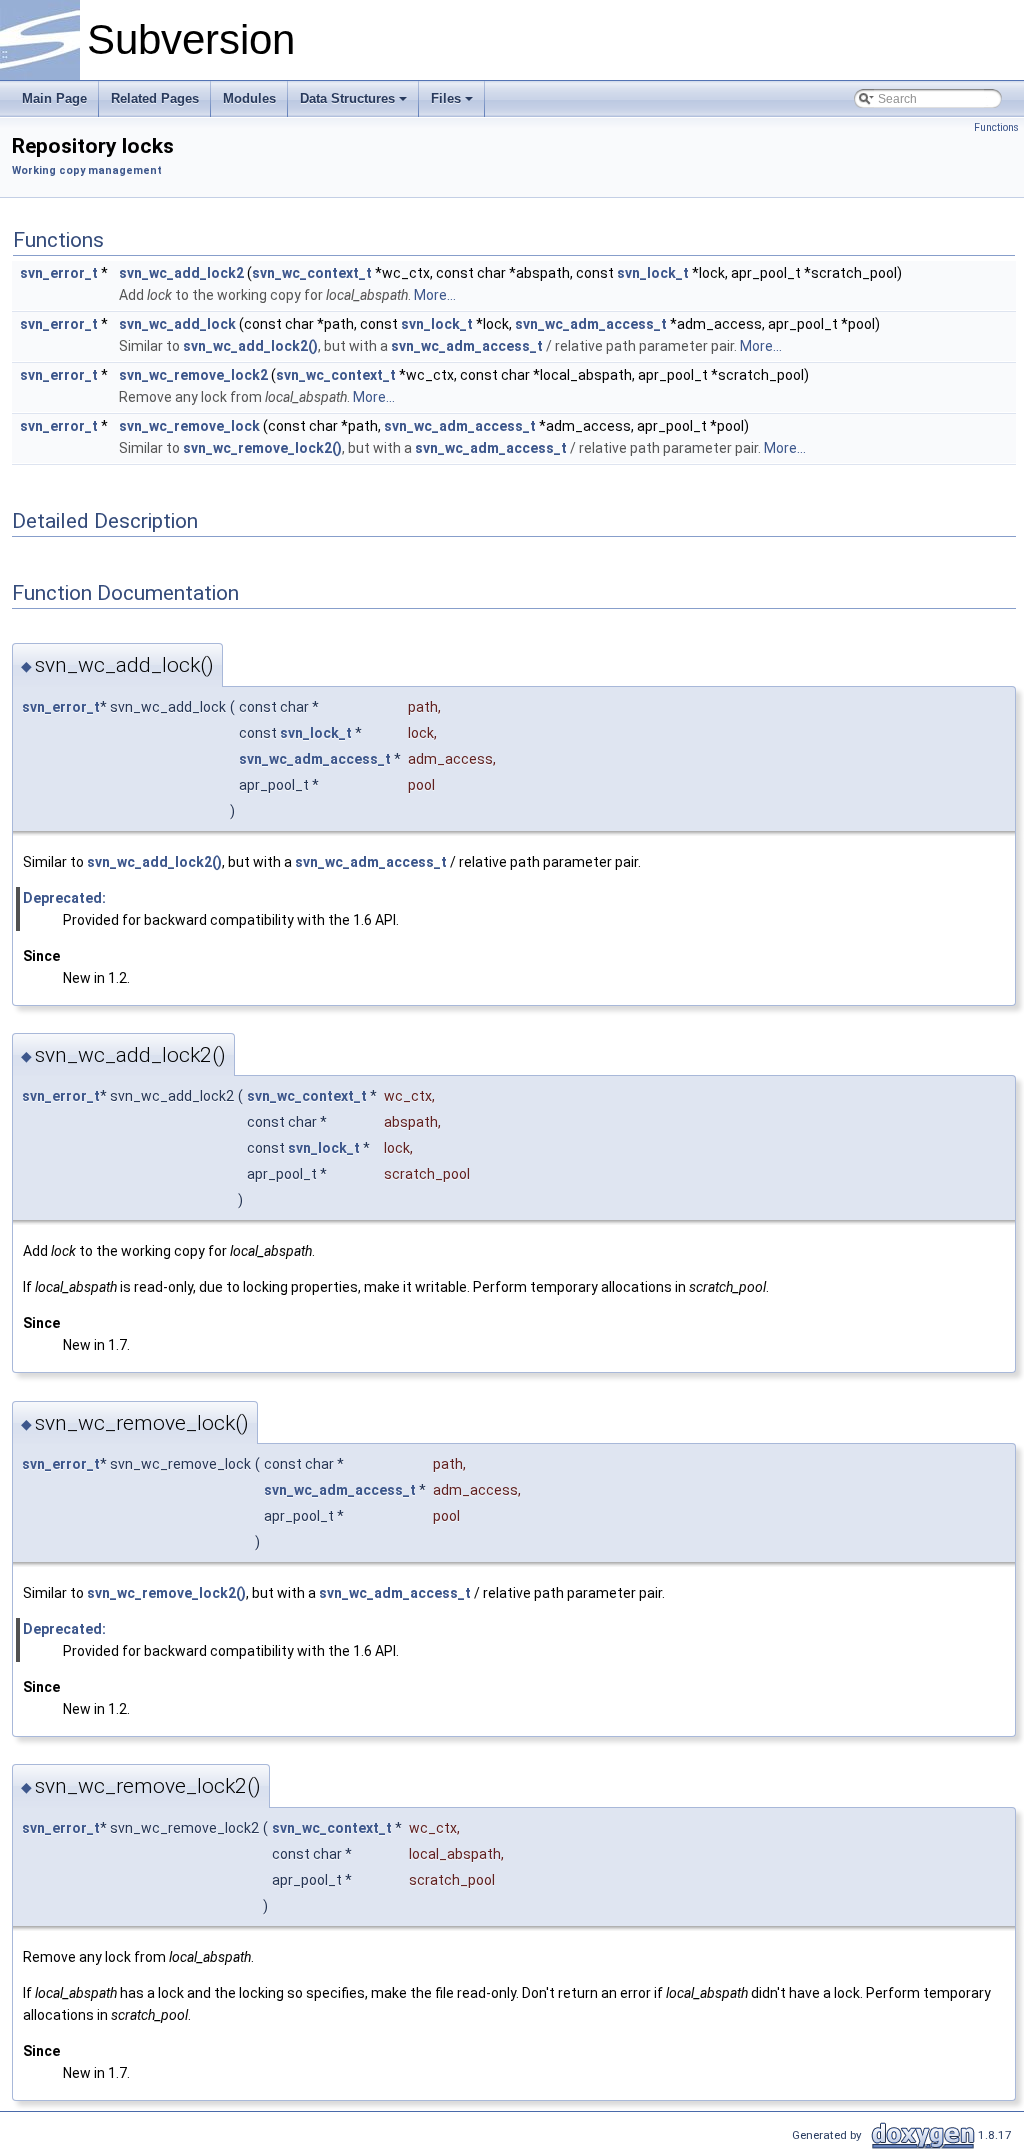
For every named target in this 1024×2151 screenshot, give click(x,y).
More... (435, 295)
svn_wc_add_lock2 (181, 273)
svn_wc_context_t (312, 273)
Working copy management (87, 170)
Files (446, 98)
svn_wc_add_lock (177, 324)
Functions (996, 127)
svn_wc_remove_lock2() (262, 448)
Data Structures (347, 98)
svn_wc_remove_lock (189, 426)
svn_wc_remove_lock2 (193, 375)
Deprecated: (64, 898)
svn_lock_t (653, 273)
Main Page (54, 98)
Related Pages (155, 98)
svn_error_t (59, 273)
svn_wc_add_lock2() (250, 346)
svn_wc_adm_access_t (591, 324)
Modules (249, 98)
